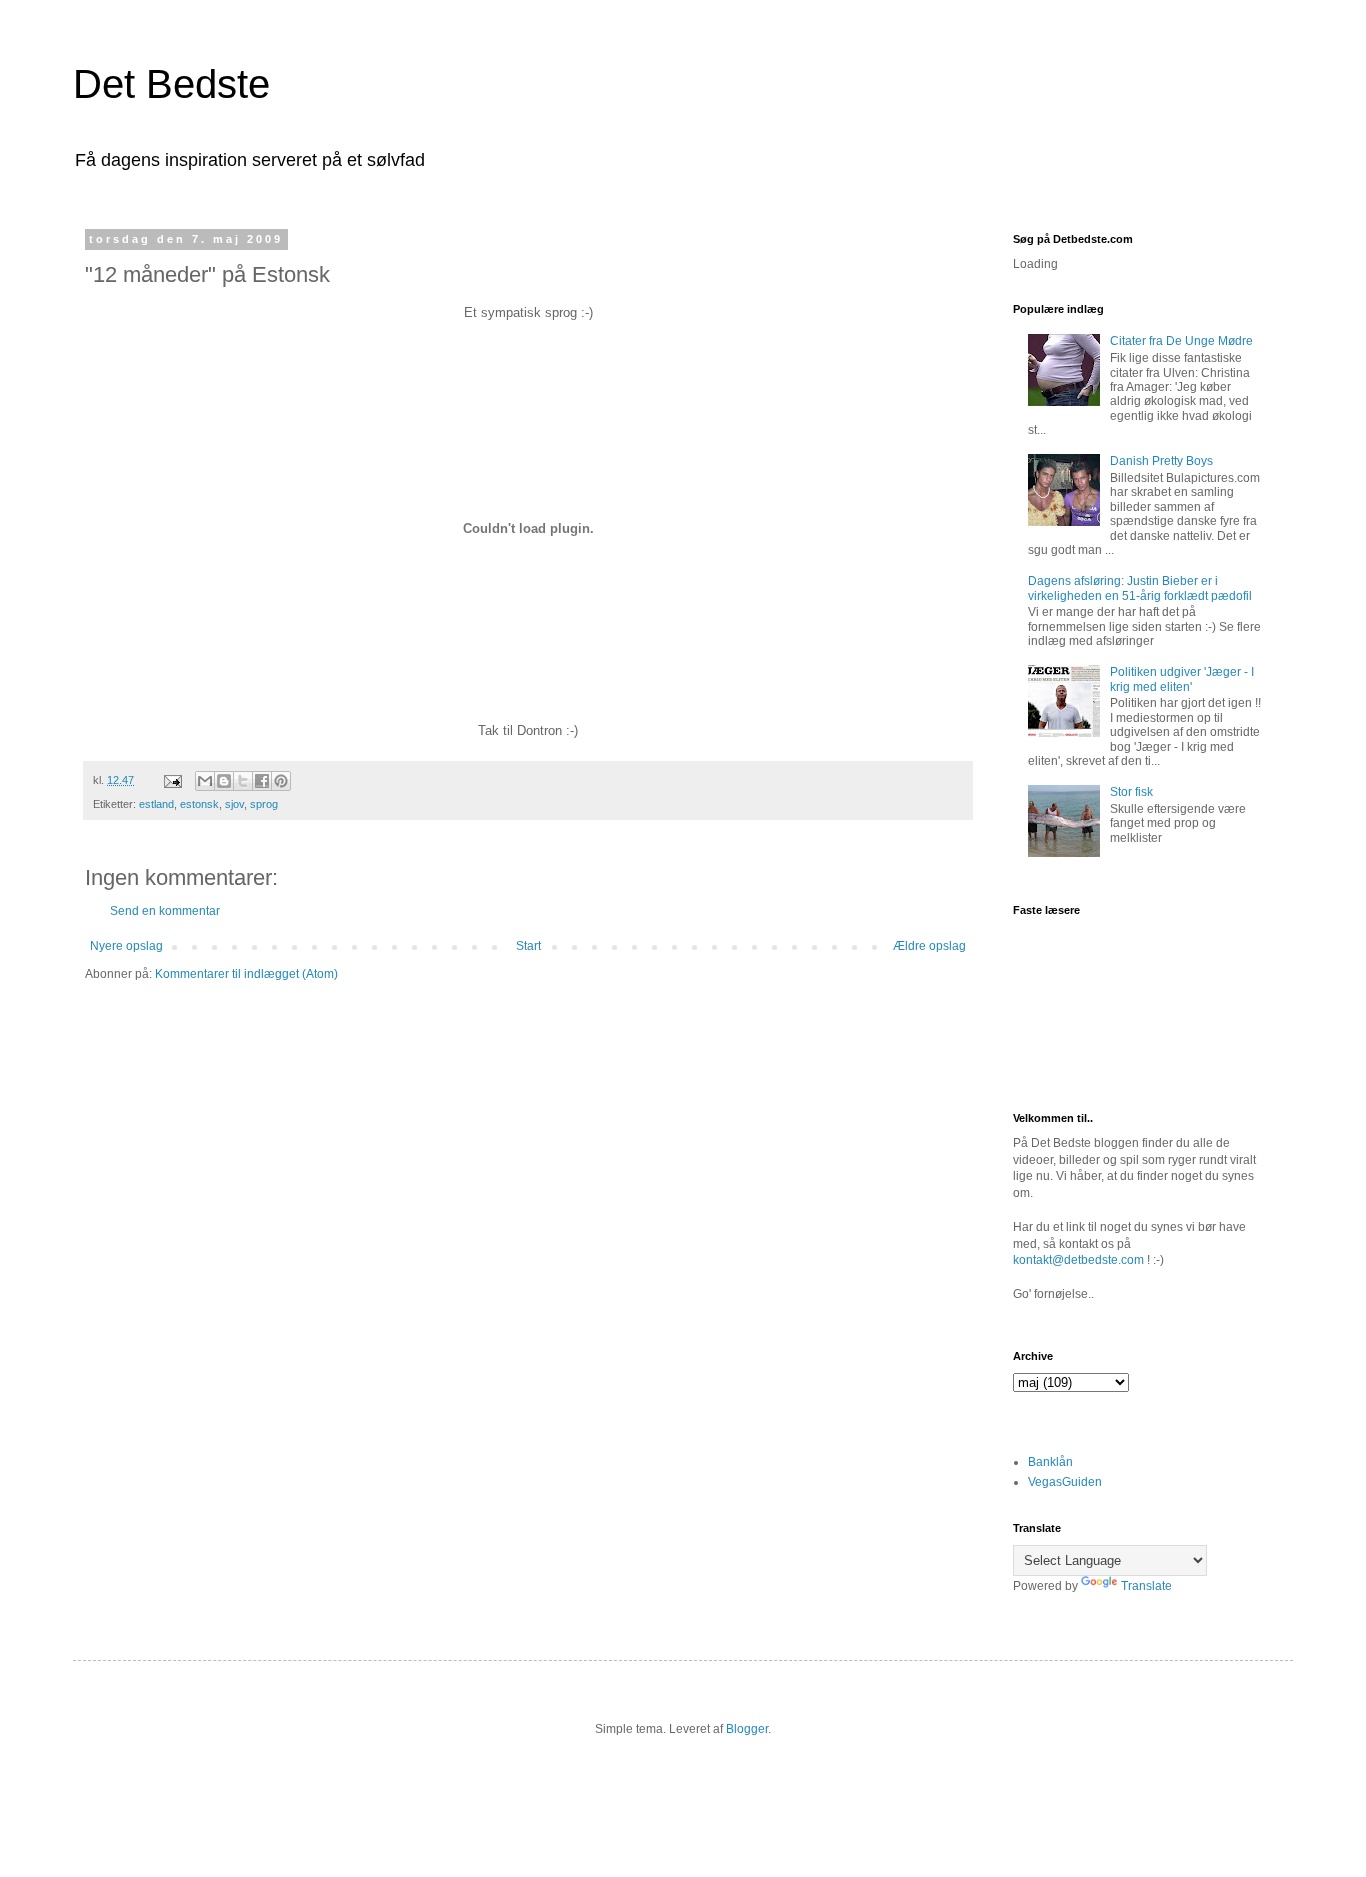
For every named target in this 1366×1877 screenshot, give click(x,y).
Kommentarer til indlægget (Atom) (246, 974)
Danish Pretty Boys (1161, 461)
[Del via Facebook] (262, 781)
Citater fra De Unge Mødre (1181, 341)
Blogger (747, 1729)
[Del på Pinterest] (281, 781)
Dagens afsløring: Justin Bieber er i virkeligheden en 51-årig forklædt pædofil (1140, 588)
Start (528, 946)
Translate (1146, 1586)
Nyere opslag (126, 946)
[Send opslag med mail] (172, 780)
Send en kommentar (165, 911)
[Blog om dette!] (224, 781)
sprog (264, 804)
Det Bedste (171, 84)
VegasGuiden (1065, 1482)
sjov (234, 804)
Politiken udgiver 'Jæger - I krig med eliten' (1182, 679)
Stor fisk (1131, 792)
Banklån (1050, 1462)
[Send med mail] (205, 781)
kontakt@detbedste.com (1078, 1260)
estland (156, 804)
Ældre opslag (929, 946)
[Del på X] (243, 781)
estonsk (199, 804)
